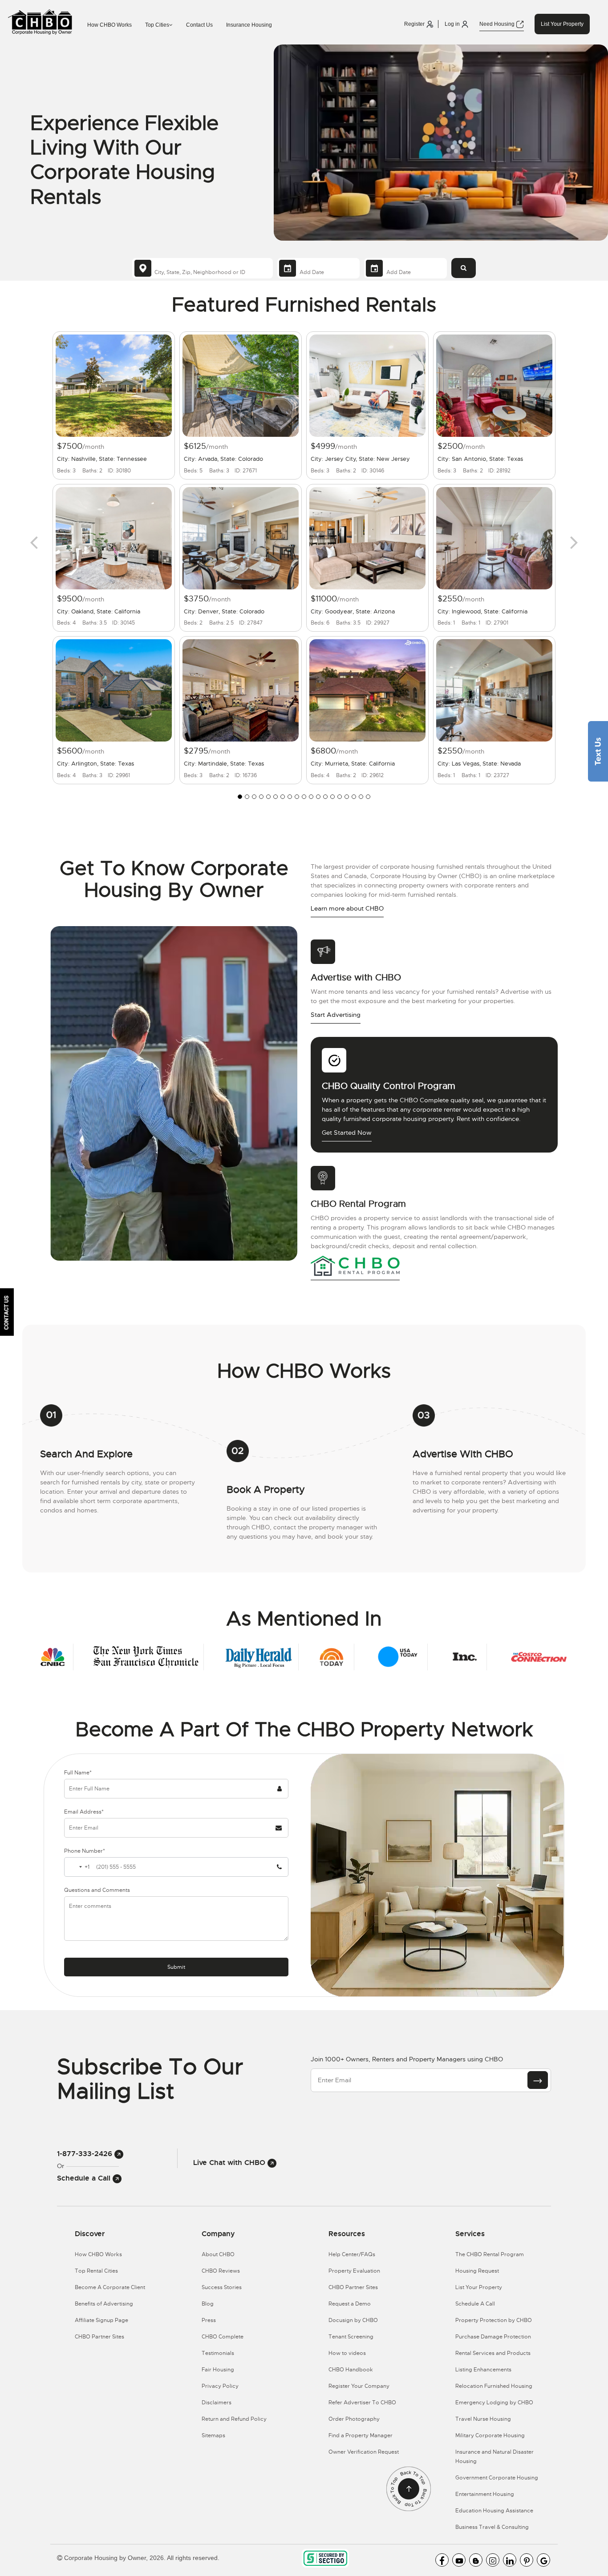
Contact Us (199, 25)
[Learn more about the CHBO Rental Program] (355, 1266)
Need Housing (498, 24)
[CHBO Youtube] (459, 2560)
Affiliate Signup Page (101, 2320)
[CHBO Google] (543, 2560)
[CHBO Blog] (476, 2560)
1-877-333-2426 (86, 2154)
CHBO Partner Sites (99, 2337)
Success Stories (222, 2287)
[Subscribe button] (538, 2080)
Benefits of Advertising (104, 2304)
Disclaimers (217, 2403)
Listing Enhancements (483, 2370)
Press (209, 2320)
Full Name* (78, 1773)
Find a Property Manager (361, 2435)
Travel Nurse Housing (483, 2419)
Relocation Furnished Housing (494, 2386)
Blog (208, 2304)
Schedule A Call (475, 2304)
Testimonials (218, 2353)
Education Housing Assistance (494, 2511)
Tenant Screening (351, 2337)
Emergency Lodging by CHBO (494, 2403)
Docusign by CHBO (353, 2320)
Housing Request (477, 2271)
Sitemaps (213, 2435)
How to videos (347, 2353)
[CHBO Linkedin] (510, 2560)
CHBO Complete (223, 2337)
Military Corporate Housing (490, 2435)
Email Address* (84, 1812)
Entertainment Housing (485, 2494)
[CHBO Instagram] (493, 2560)
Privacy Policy (220, 2386)
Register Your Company (359, 2386)
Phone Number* (85, 1851)
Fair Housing (218, 2370)
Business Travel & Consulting (492, 2527)
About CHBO (218, 2254)
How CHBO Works (109, 25)
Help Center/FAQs (352, 2254)
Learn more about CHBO (347, 908)
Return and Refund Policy (234, 2419)
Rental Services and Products (493, 2353)
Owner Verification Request (364, 2452)
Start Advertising (336, 1015)
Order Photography (354, 2419)
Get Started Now (347, 1133)
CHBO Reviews (221, 2271)
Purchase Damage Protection (493, 2337)
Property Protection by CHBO (494, 2320)
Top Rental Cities (96, 2271)
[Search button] (464, 268)
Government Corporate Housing (497, 2478)
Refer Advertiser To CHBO (362, 2403)
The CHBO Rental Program (490, 2254)
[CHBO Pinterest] (527, 2560)
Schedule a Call (85, 2178)
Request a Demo (350, 2304)
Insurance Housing (249, 25)
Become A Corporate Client (110, 2287)
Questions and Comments (97, 1890)
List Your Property (562, 24)
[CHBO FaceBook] (442, 2560)
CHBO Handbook (351, 2370)
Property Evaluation (354, 2271)
